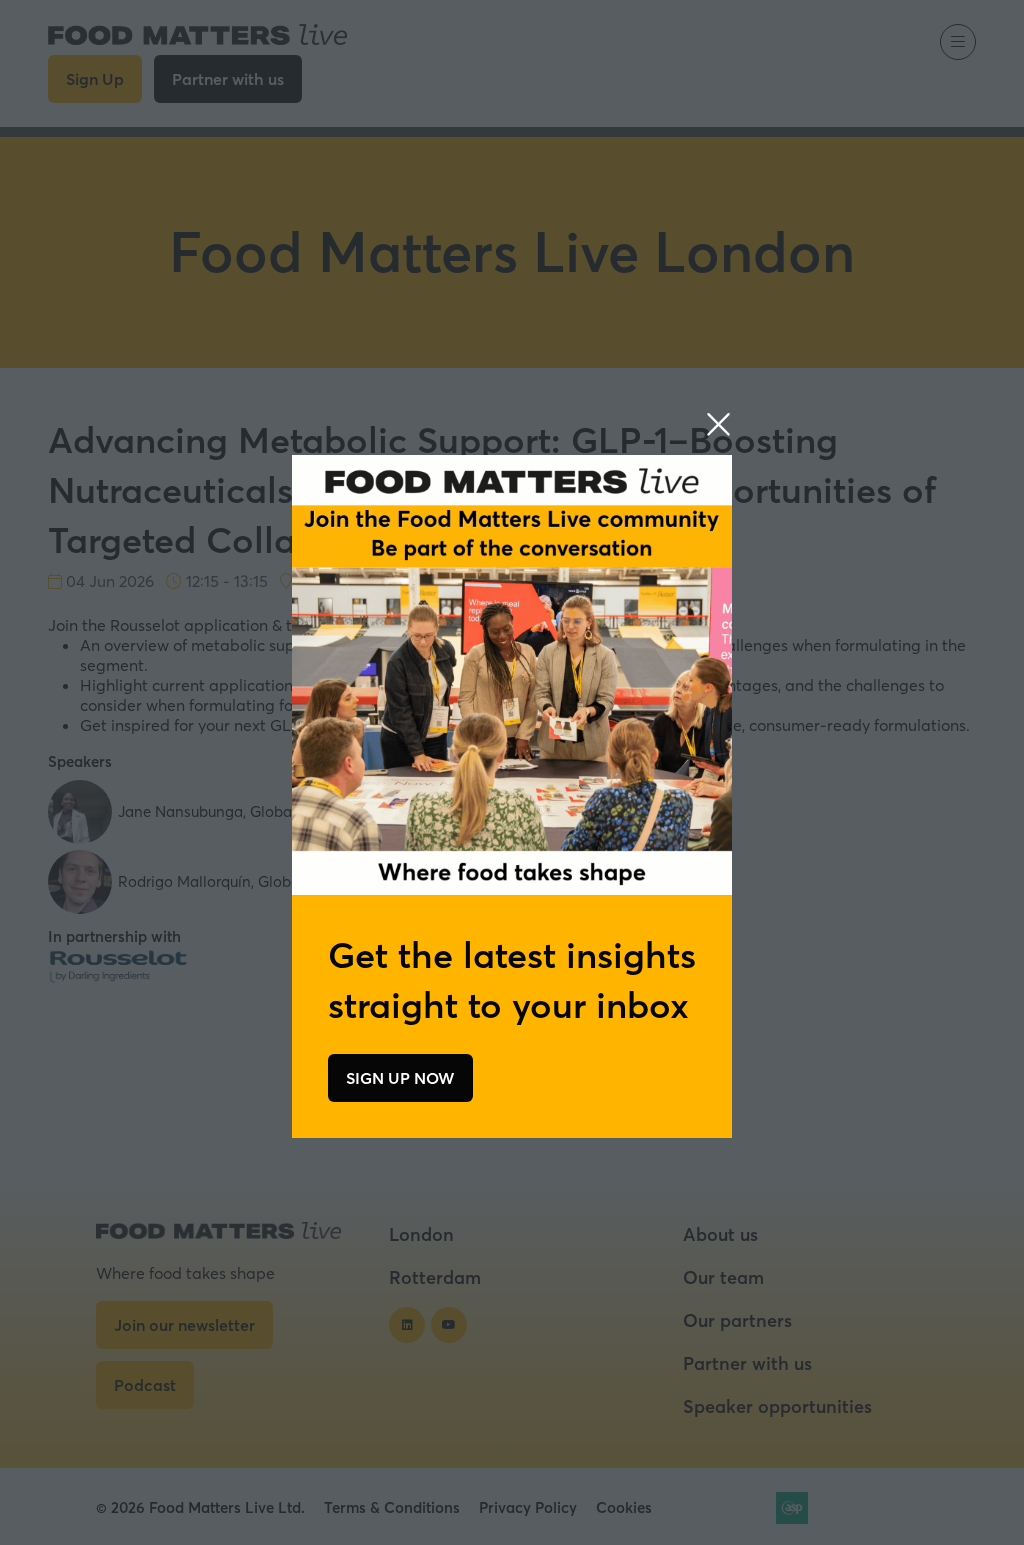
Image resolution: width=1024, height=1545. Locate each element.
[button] (718, 425)
